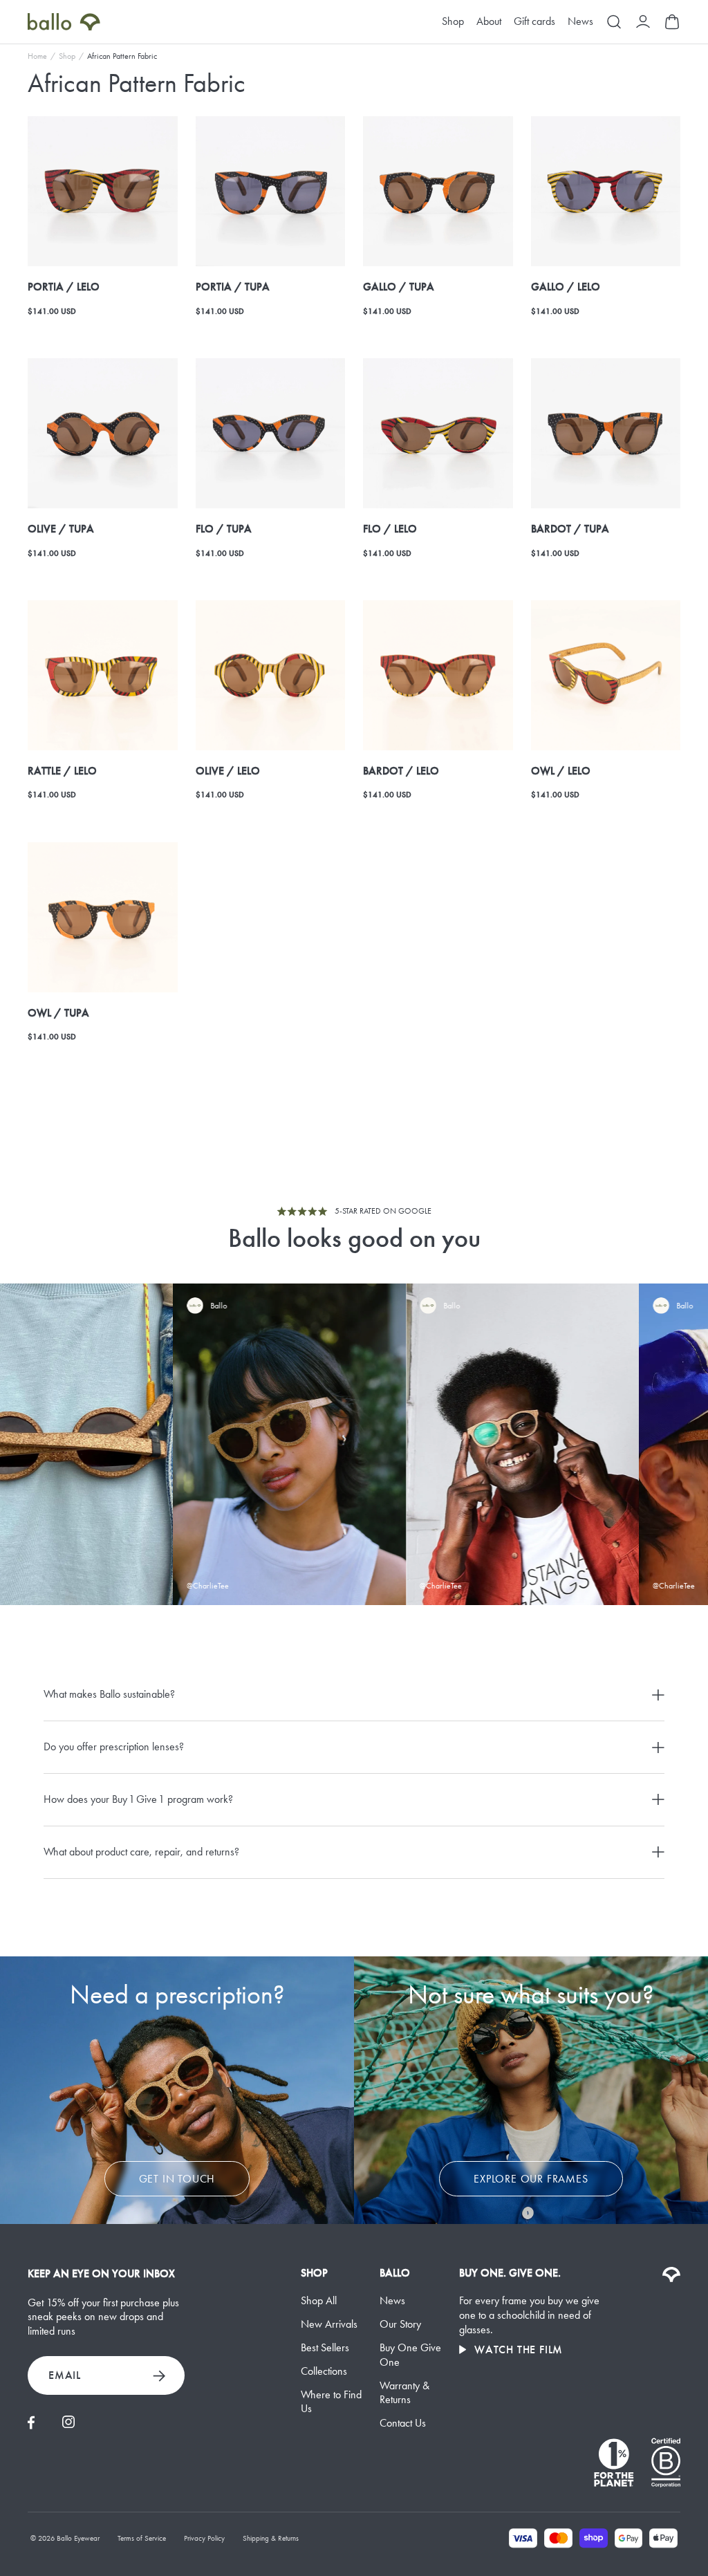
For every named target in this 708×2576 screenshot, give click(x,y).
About (489, 22)
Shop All (319, 2300)
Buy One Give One (410, 2355)
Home (37, 56)
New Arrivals (329, 2324)
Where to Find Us (331, 2402)
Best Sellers (325, 2347)
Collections (324, 2371)
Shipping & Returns (271, 2538)
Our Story (400, 2324)
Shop (453, 22)
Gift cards (534, 22)
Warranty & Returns (404, 2393)
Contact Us (403, 2423)
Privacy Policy (204, 2538)
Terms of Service (142, 2538)
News (580, 22)
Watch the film (519, 2350)
